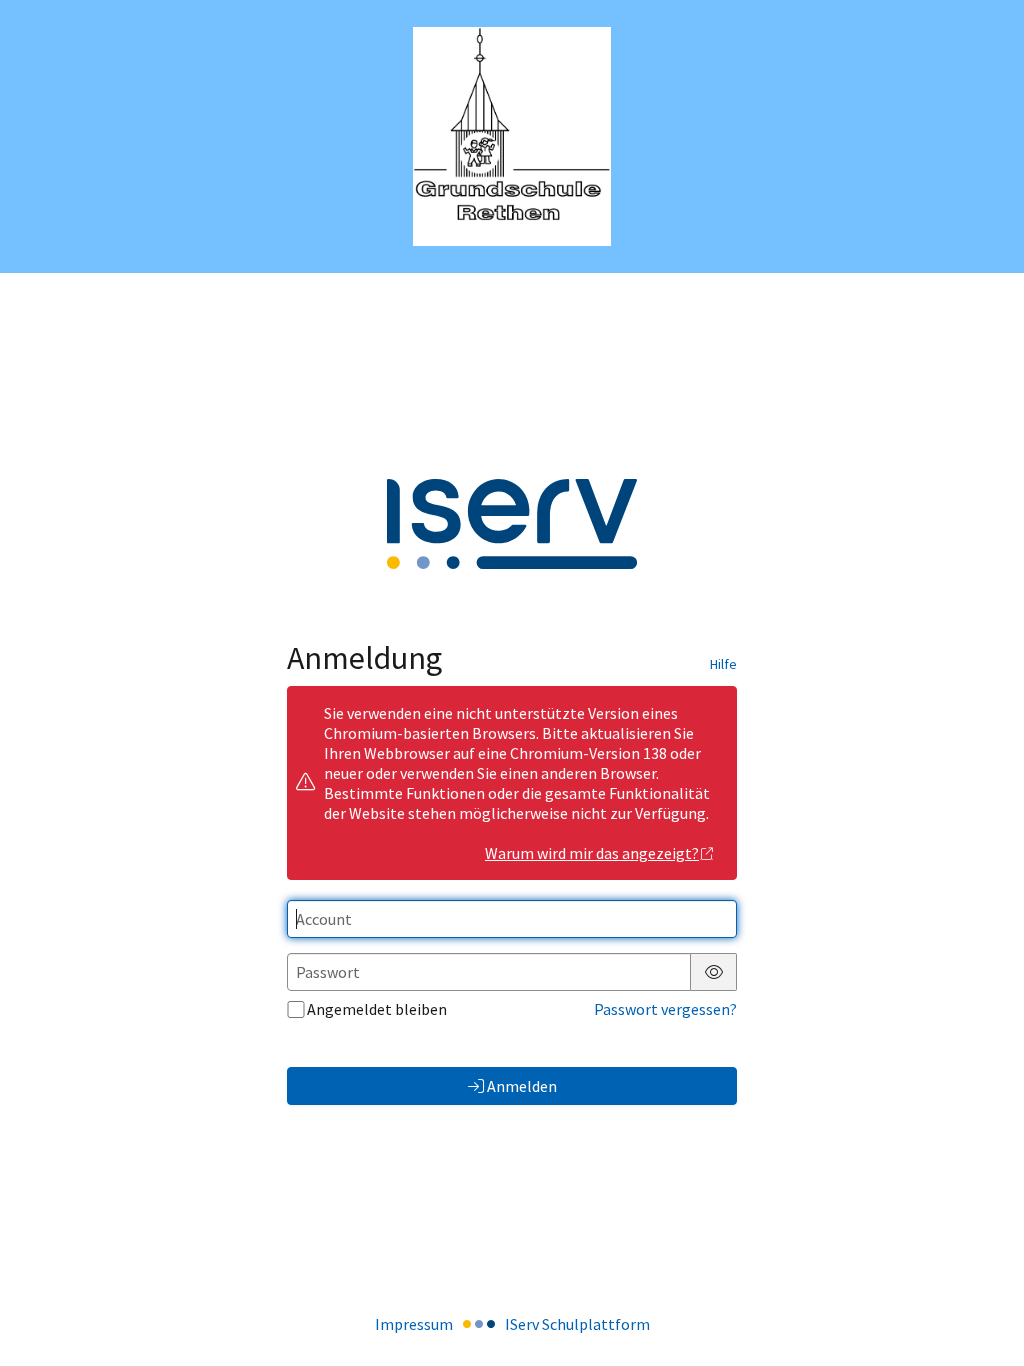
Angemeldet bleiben (377, 1009)
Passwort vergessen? (665, 1009)
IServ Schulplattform (577, 1324)
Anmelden (522, 1086)
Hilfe (723, 664)
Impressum (414, 1324)
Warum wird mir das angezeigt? (592, 853)
